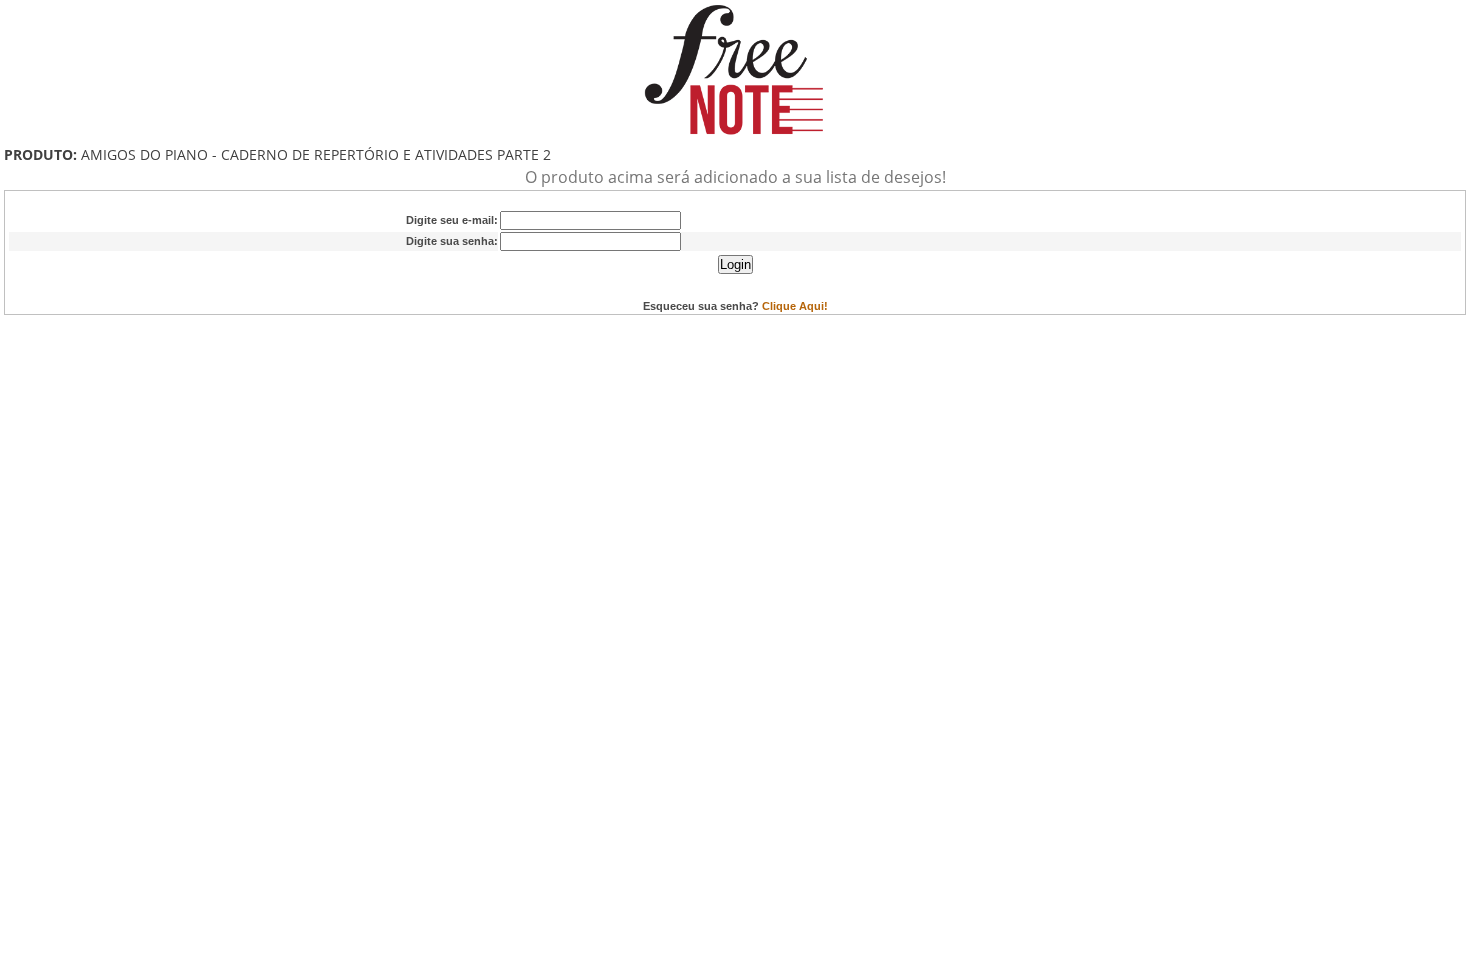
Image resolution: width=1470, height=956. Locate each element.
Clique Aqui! (795, 306)
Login (735, 264)
